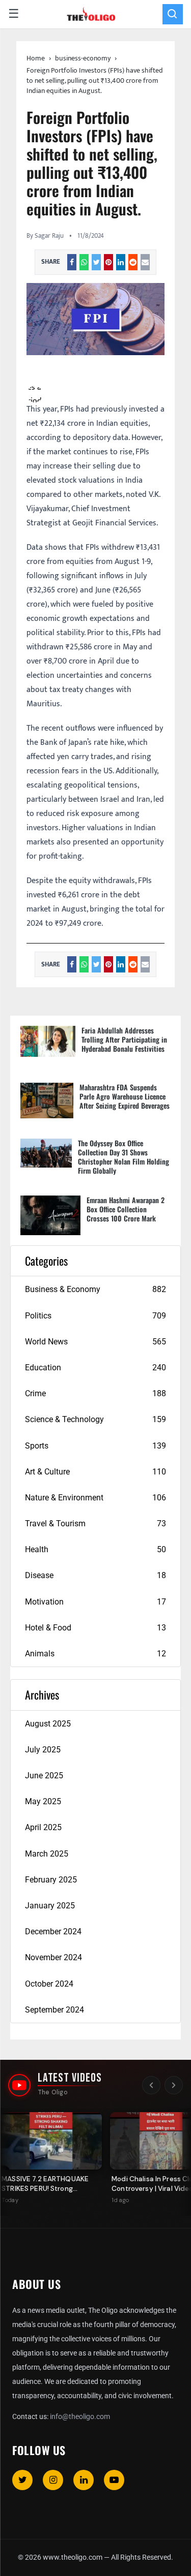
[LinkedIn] (84, 2480)
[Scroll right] (174, 2085)
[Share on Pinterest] (108, 262)
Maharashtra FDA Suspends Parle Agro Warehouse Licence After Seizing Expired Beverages (125, 1096)
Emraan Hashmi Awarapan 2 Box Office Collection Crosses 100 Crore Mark (126, 1209)
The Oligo (53, 2092)
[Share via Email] (145, 262)
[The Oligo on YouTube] (19, 2085)
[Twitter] (22, 2480)
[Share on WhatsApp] (84, 262)
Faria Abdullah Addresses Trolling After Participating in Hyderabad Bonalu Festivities (124, 1039)
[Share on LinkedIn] (121, 262)
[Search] (173, 14)
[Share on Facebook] (72, 262)
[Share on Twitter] (96, 262)
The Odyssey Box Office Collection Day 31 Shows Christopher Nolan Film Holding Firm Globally (124, 1157)
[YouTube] (114, 2480)
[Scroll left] (151, 2085)
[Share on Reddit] (133, 262)
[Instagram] (53, 2480)
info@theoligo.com (80, 2416)
